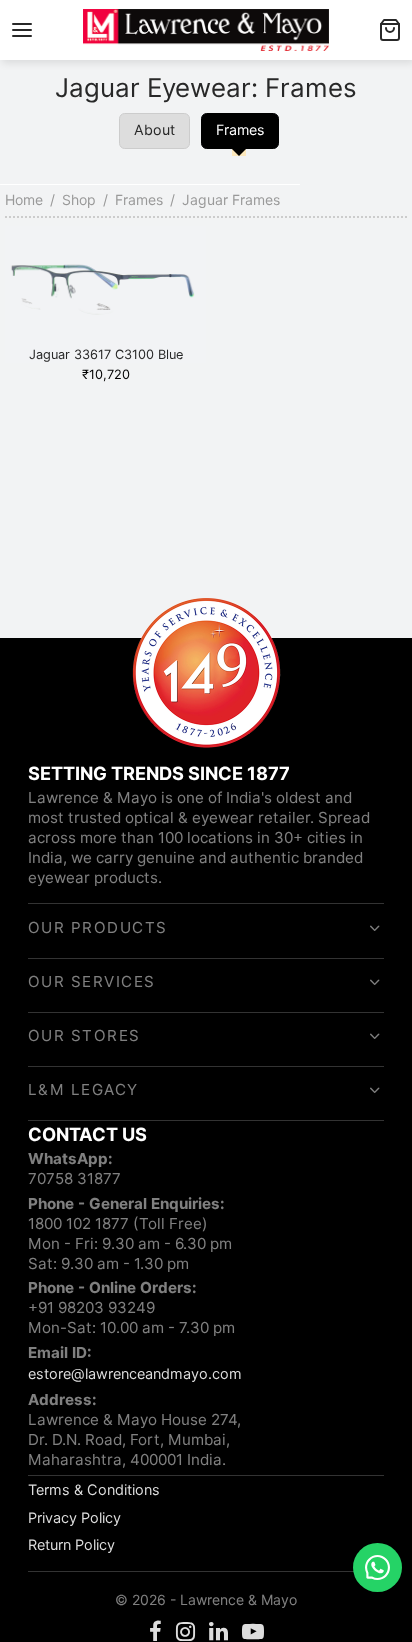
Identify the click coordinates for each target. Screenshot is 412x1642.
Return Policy (71, 1544)
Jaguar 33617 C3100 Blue (106, 354)
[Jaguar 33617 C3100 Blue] (105, 294)
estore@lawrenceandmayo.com (135, 1373)
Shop (79, 199)
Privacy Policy (74, 1517)
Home (24, 199)
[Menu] (22, 30)
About (154, 129)
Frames (139, 199)
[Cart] (390, 30)
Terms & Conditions (94, 1489)
